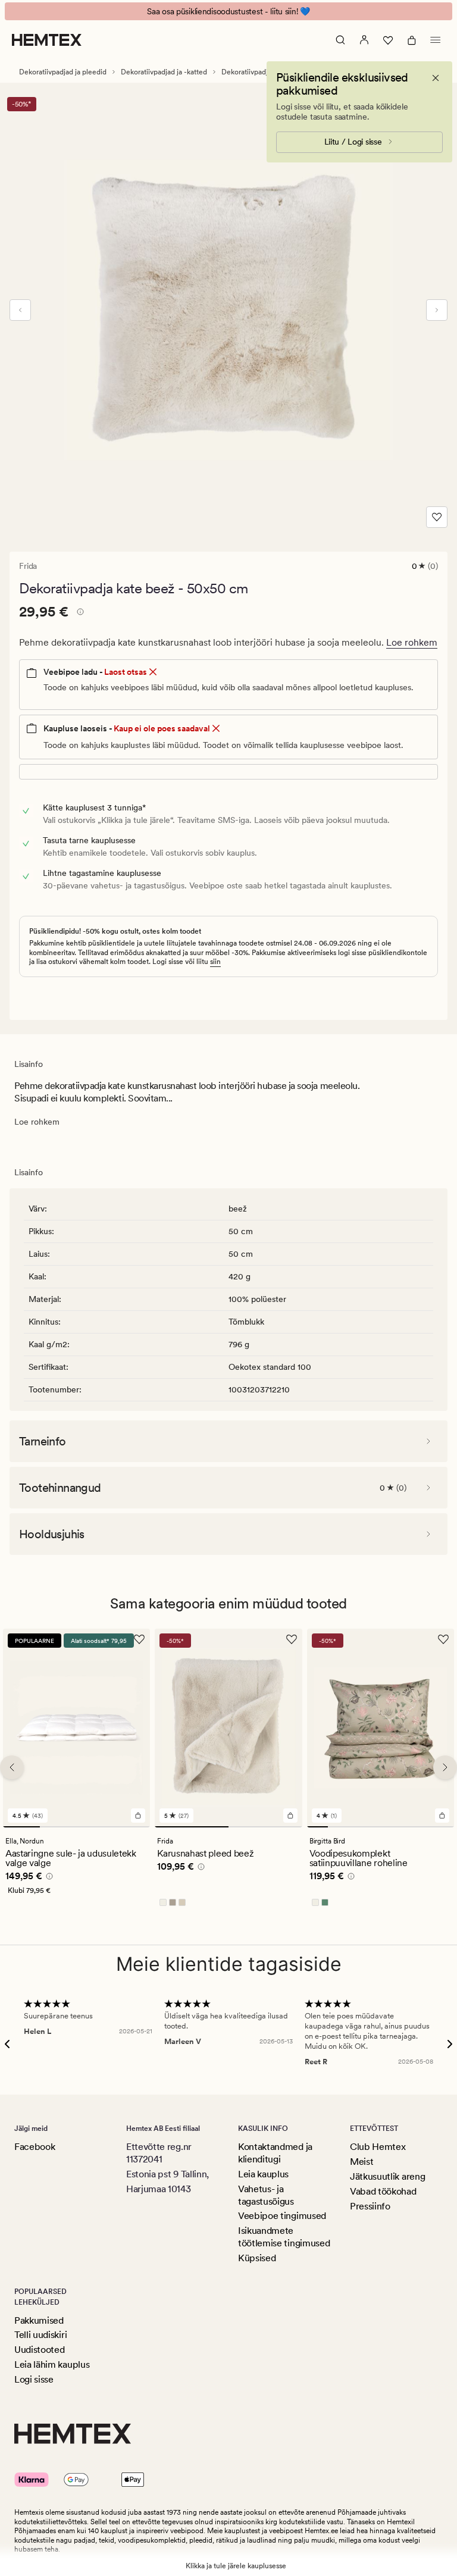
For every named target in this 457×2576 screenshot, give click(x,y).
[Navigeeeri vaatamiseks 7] (444, 1827)
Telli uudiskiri (40, 2335)
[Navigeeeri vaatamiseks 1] (21, 1827)
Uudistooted (39, 2350)
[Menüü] (436, 40)
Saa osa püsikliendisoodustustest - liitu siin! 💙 (228, 11)
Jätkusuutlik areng (387, 2176)
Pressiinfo (370, 2206)
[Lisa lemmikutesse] (437, 517)
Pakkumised (39, 2320)
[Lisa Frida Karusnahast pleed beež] (290, 1816)
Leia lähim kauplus (52, 2364)
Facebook (35, 2147)
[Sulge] (436, 78)
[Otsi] (340, 40)
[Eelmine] (20, 310)
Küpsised (257, 2258)
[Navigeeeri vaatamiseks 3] (95, 1827)
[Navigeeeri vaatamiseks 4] (132, 1827)
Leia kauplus (263, 2174)
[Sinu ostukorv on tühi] (412, 40)
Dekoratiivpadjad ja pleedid (63, 72)
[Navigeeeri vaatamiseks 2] (58, 1827)
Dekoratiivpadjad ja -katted (164, 72)
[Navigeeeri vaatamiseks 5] (401, 1827)
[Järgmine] (437, 310)
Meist (361, 2162)
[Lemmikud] (388, 40)
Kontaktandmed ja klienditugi (275, 2153)
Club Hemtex (378, 2147)
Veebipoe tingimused (282, 2216)
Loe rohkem (412, 642)
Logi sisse (34, 2379)
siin (215, 962)
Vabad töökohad (383, 2191)
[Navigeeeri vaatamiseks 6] (422, 1827)
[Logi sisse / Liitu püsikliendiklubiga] (364, 40)
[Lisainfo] (79, 614)
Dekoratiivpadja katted (257, 72)
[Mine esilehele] (47, 40)
